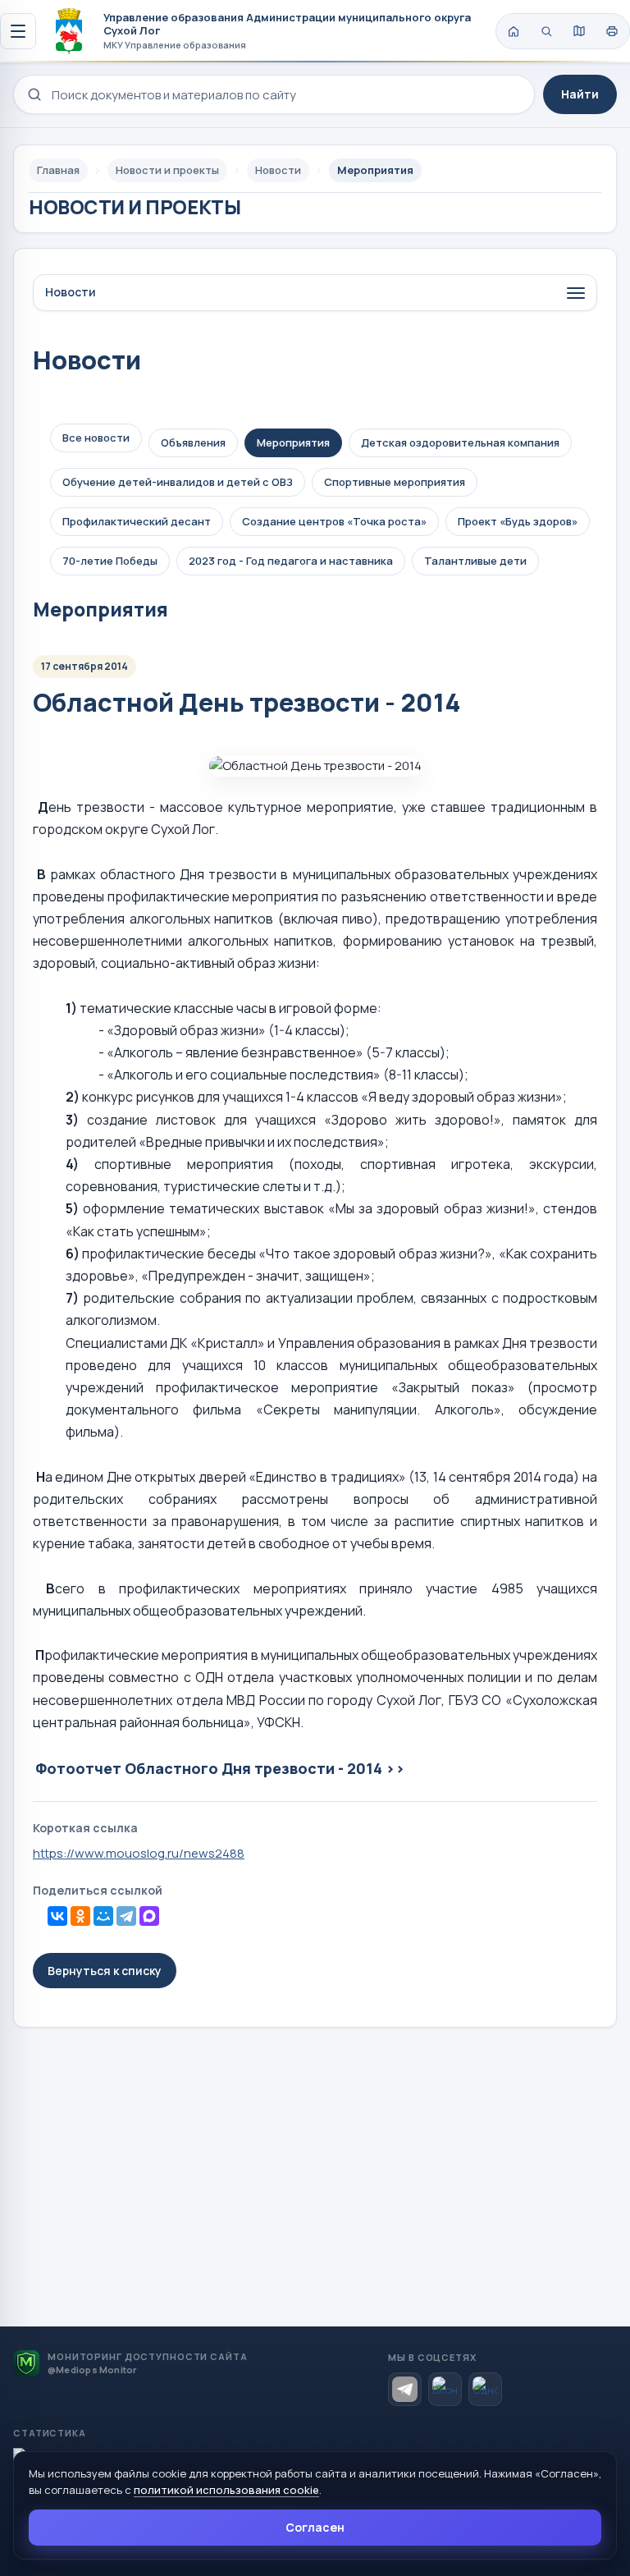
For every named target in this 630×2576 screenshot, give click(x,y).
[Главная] (514, 31)
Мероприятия (293, 442)
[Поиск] (546, 31)
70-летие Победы (110, 561)
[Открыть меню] (18, 31)
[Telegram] (126, 1916)
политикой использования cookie (226, 2490)
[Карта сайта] (579, 31)
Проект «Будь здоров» (518, 521)
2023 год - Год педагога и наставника (291, 561)
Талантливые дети (475, 561)
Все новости (96, 438)
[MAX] (149, 1916)
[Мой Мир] (103, 1916)
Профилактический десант (137, 521)
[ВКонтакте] (57, 1916)
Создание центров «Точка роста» (334, 521)
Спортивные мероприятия (395, 482)
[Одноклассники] (80, 1916)
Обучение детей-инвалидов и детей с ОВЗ (178, 482)
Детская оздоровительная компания (460, 442)
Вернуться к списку (105, 1971)
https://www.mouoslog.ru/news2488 (139, 1853)
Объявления (193, 442)
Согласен (315, 2527)
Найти (580, 94)
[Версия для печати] (612, 31)
